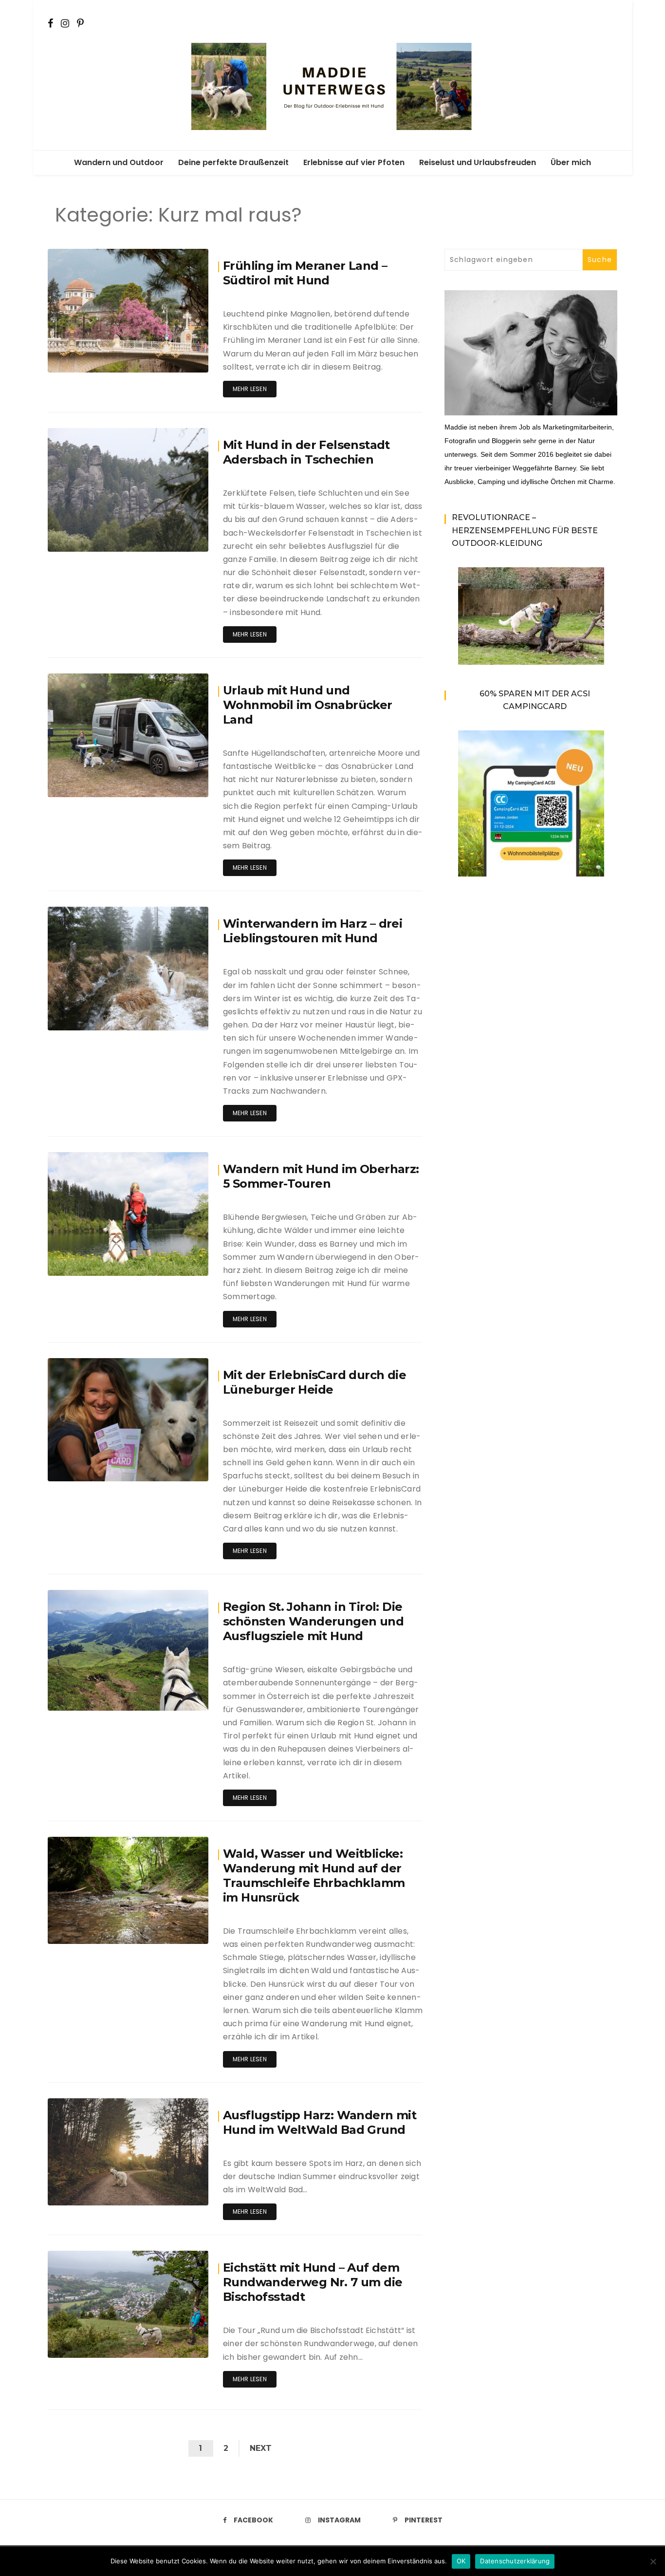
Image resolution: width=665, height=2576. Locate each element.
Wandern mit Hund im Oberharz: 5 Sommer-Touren (321, 1176)
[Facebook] (50, 22)
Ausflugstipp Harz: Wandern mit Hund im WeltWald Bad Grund (320, 2122)
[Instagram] (65, 22)
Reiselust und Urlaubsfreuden (478, 162)
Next (261, 2448)
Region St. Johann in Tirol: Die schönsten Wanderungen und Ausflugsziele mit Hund (313, 1621)
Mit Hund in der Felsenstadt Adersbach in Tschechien (306, 452)
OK (461, 2561)
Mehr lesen (250, 389)
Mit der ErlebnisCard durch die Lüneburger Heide (314, 1382)
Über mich (571, 162)
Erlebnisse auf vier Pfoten (354, 162)
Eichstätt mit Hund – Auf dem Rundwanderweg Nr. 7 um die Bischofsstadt (313, 2282)
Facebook (253, 2520)
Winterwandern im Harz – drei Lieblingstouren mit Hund (313, 931)
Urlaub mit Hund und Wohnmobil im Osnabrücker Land (308, 705)
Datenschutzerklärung (515, 2561)
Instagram (339, 2520)
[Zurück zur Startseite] (332, 85)
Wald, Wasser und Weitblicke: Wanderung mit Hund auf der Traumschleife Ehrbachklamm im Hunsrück (314, 1876)
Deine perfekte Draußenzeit (233, 162)
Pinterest (424, 2520)
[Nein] (653, 2561)
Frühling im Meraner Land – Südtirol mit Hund (305, 273)
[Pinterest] (80, 22)
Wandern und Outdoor (119, 162)
